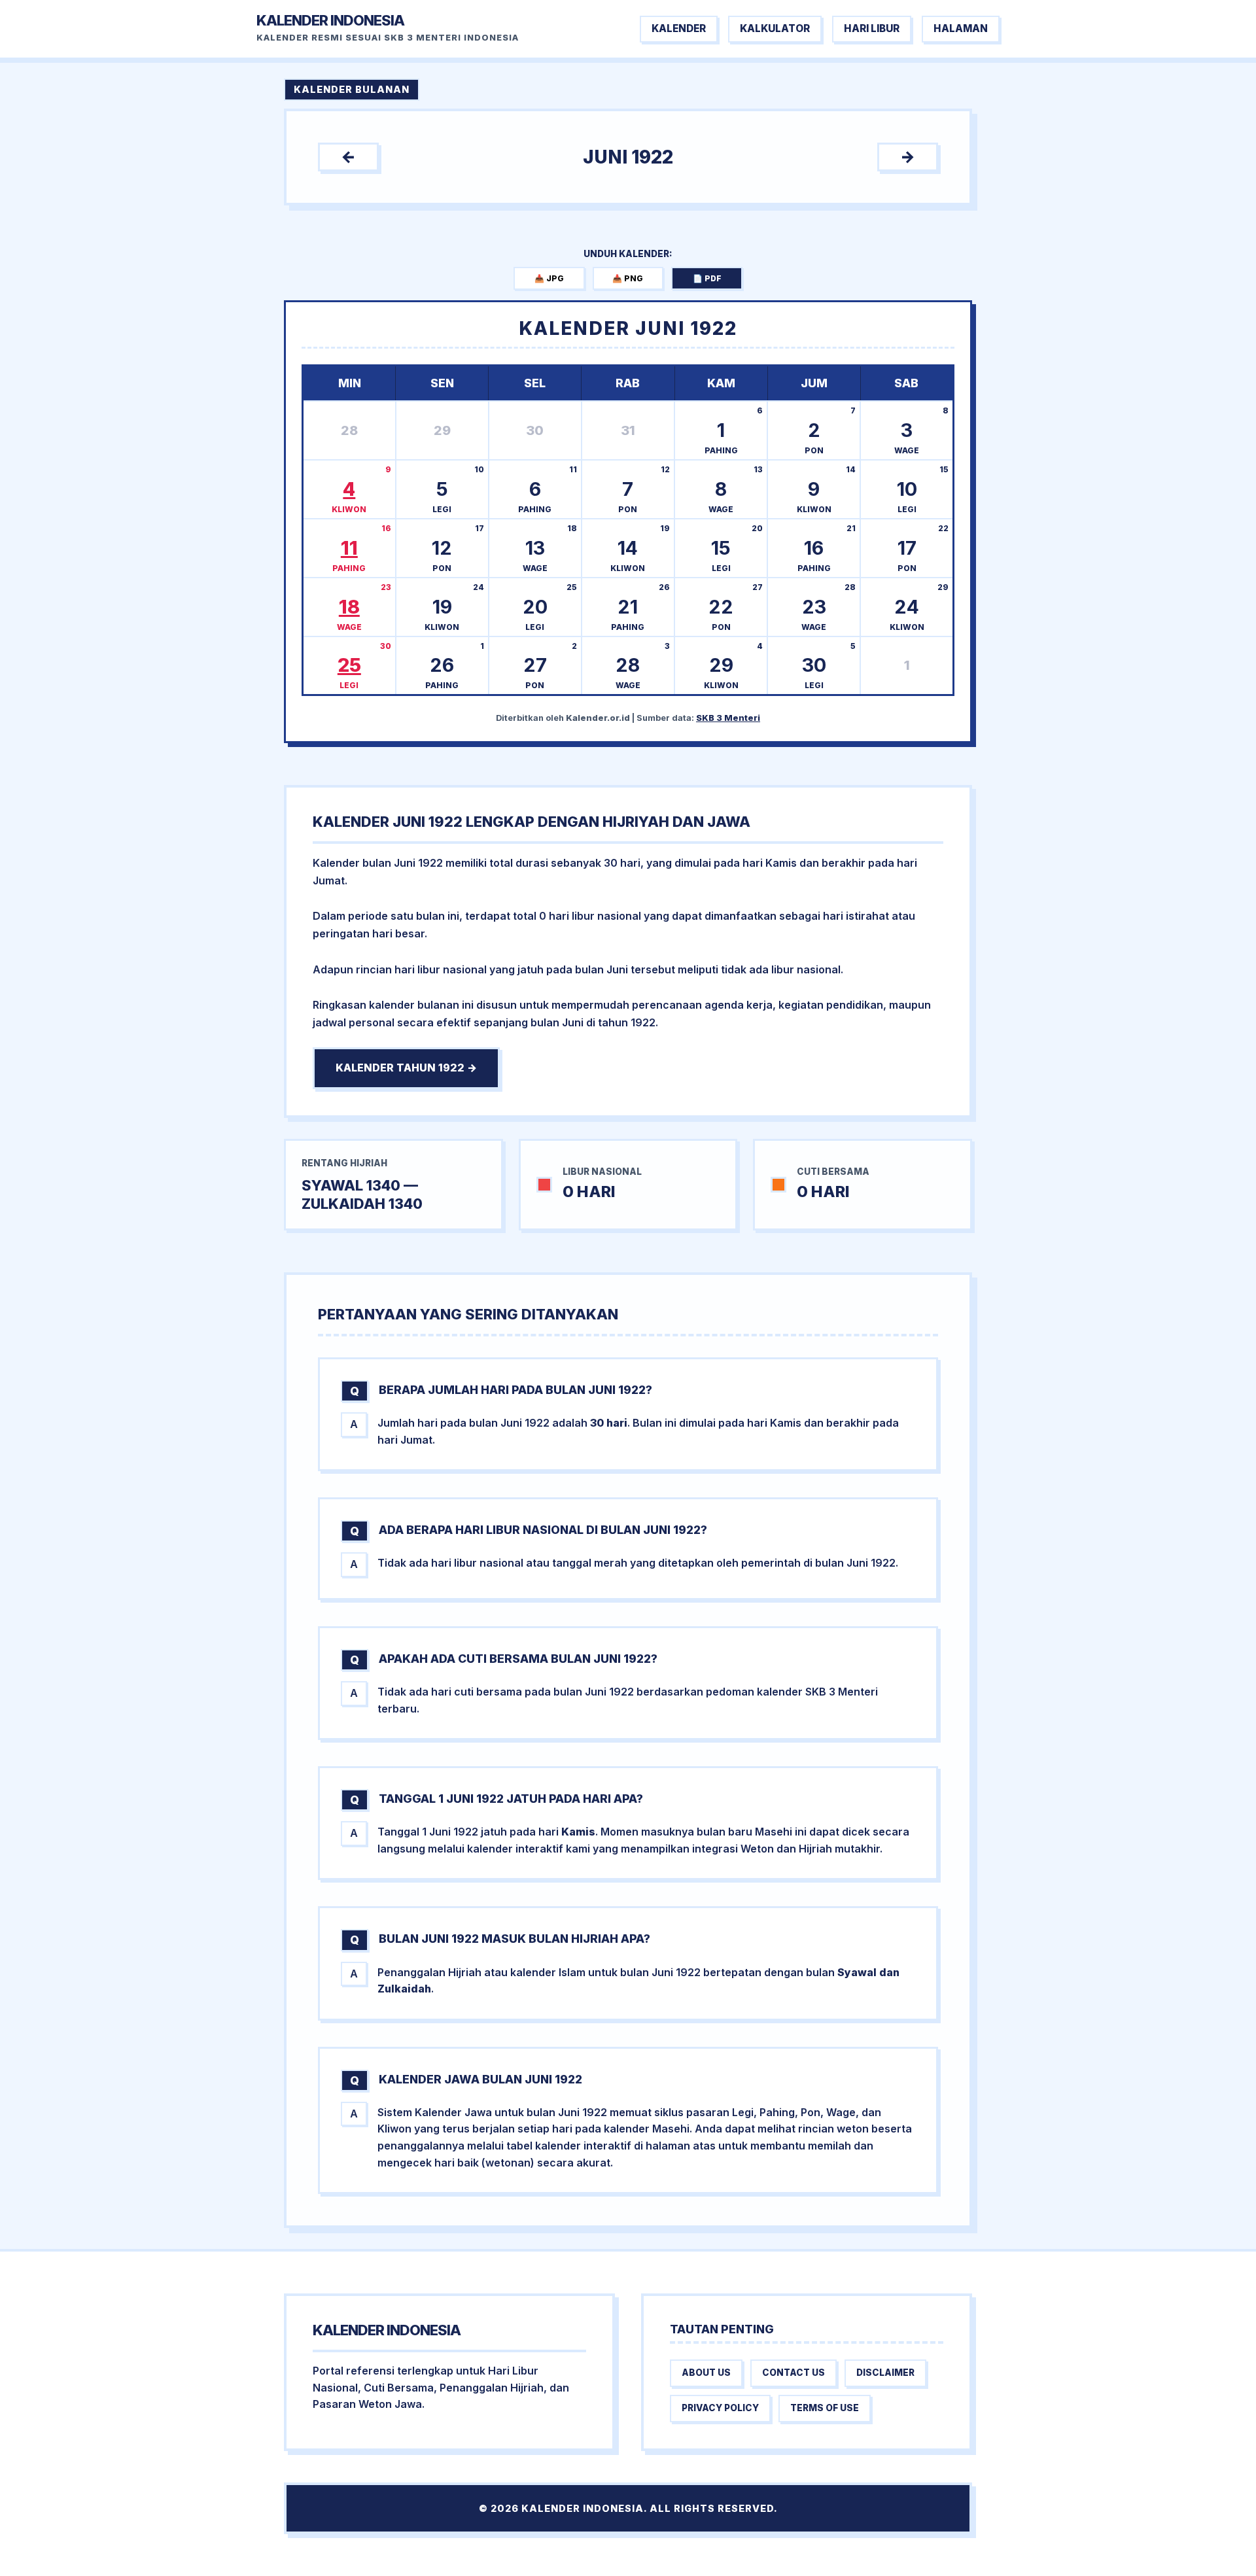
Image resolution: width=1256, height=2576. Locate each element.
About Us (706, 2373)
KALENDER (679, 28)
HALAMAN (961, 28)
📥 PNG (628, 278)
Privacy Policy (720, 2408)
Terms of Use (825, 2408)
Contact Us (794, 2373)
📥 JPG (549, 278)
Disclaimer (885, 2373)
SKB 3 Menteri (728, 718)
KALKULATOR (775, 28)
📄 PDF (707, 278)
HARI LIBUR (872, 28)
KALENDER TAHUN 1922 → (406, 1068)
